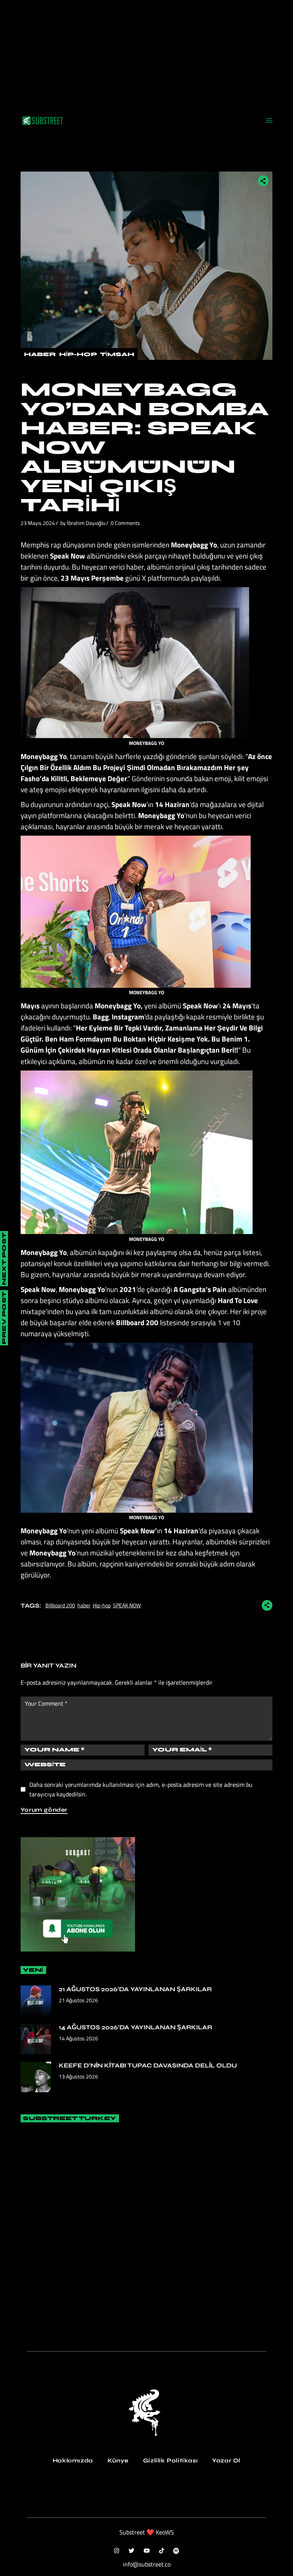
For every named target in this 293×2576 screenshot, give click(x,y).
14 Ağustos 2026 (78, 2038)
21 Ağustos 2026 (78, 2000)
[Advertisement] (146, 53)
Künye (118, 2460)
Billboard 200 (60, 1605)
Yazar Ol (226, 2460)
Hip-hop (102, 1605)
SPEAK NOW (127, 1605)
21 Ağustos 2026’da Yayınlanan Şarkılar (135, 1989)
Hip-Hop (78, 354)
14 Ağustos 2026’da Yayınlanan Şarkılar (135, 2027)
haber (84, 1605)
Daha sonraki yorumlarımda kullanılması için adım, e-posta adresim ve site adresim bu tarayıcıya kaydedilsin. (141, 1789)
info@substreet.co (147, 2564)
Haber (40, 354)
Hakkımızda (73, 2460)
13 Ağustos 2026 (78, 2076)
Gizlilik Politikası (170, 2460)
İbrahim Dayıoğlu (86, 523)
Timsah (117, 354)
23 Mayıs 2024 (38, 523)
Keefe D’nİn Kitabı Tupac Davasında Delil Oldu (148, 2065)
